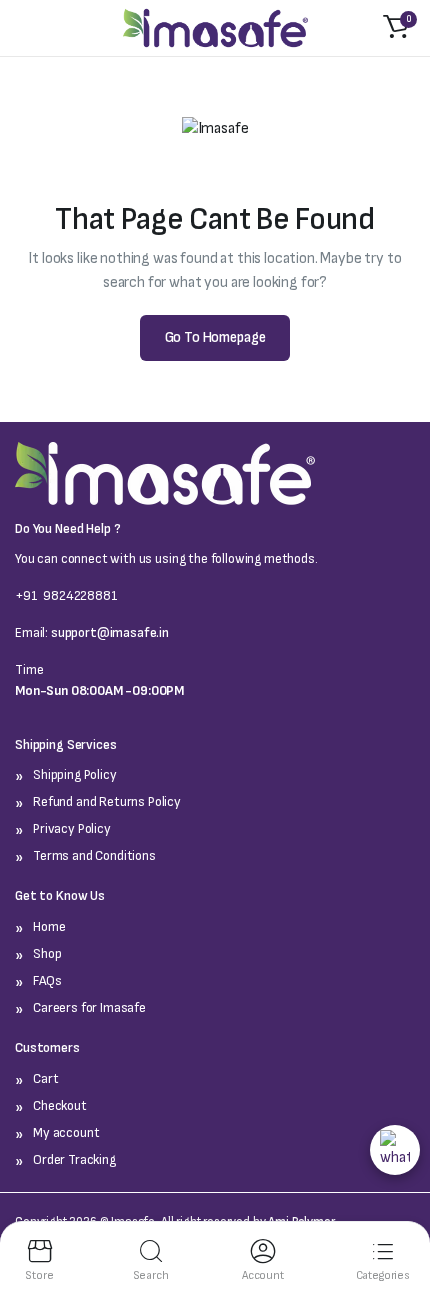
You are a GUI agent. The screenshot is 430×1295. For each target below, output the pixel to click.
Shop (47, 953)
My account (66, 1132)
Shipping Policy (75, 774)
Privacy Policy (72, 828)
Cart (45, 1078)
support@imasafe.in (110, 632)
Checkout (60, 1105)
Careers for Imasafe (89, 1007)
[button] (396, 28)
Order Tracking (74, 1159)
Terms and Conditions (94, 855)
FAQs (47, 980)
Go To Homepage (215, 337)
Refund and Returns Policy (107, 801)
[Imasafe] (215, 28)
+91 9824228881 (66, 595)
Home (49, 926)
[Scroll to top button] (391, 1201)
